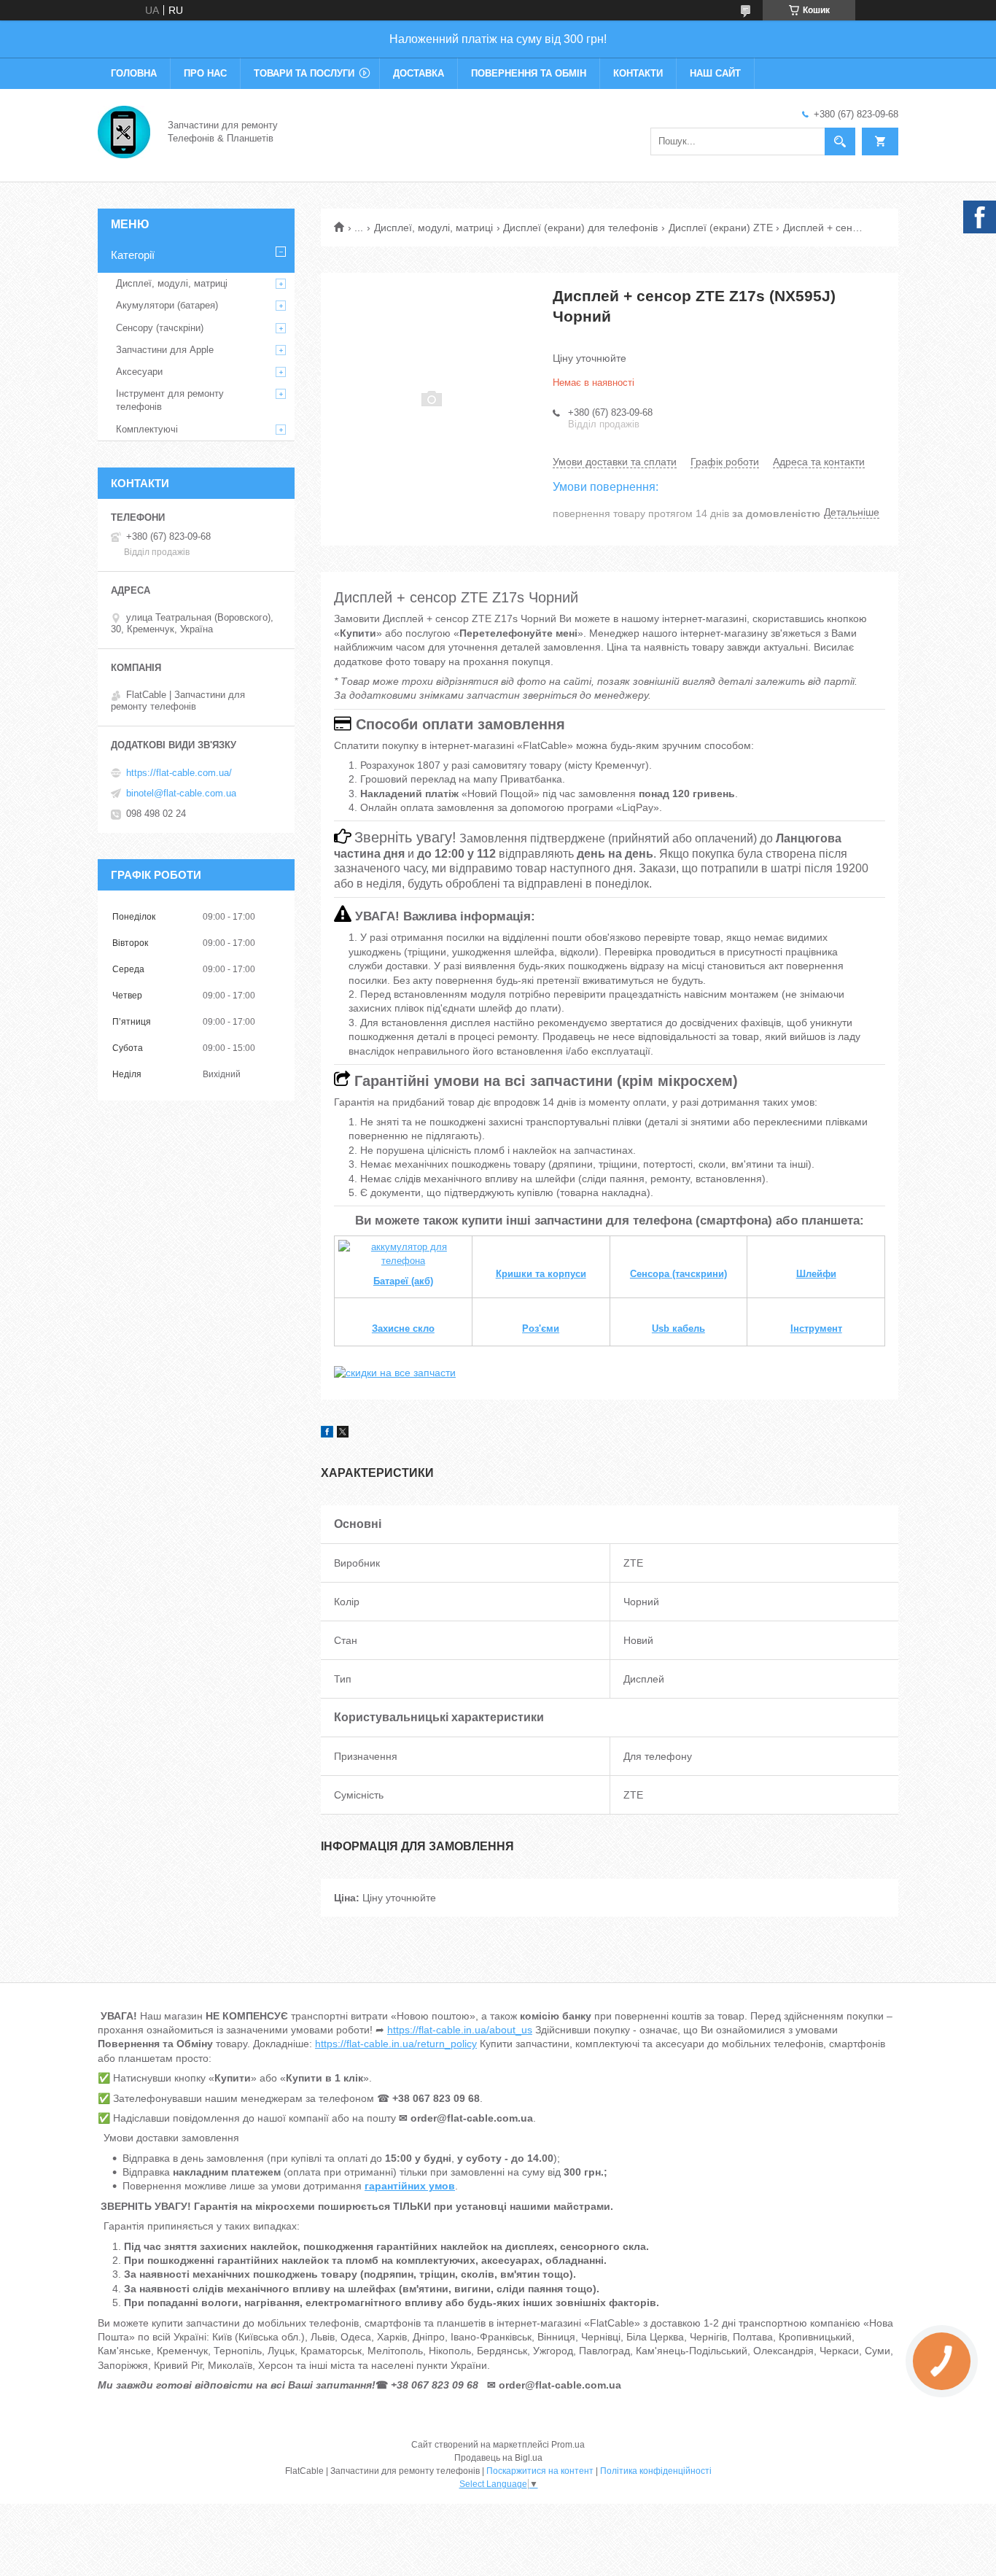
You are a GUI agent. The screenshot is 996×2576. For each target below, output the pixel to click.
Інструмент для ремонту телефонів (170, 400)
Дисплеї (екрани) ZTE (721, 228)
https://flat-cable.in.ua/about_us (460, 2030)
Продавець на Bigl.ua (498, 2458)
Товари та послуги (304, 73)
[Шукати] (840, 141)
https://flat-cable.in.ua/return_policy (396, 2044)
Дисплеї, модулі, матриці (433, 228)
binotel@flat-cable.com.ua (181, 793)
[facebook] (327, 1434)
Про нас (205, 73)
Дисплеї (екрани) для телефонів (580, 228)
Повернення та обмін (529, 73)
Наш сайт (715, 73)
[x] (343, 1434)
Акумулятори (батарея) (167, 305)
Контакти (638, 73)
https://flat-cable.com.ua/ (179, 773)
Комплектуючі (147, 429)
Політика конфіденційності (656, 2471)
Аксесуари (139, 372)
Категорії (133, 255)
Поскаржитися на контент (540, 2471)
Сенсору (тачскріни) (160, 328)
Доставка (419, 73)
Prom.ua (568, 2445)
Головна (134, 73)
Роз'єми (541, 1328)
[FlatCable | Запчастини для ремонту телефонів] (124, 131)
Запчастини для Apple (165, 350)
